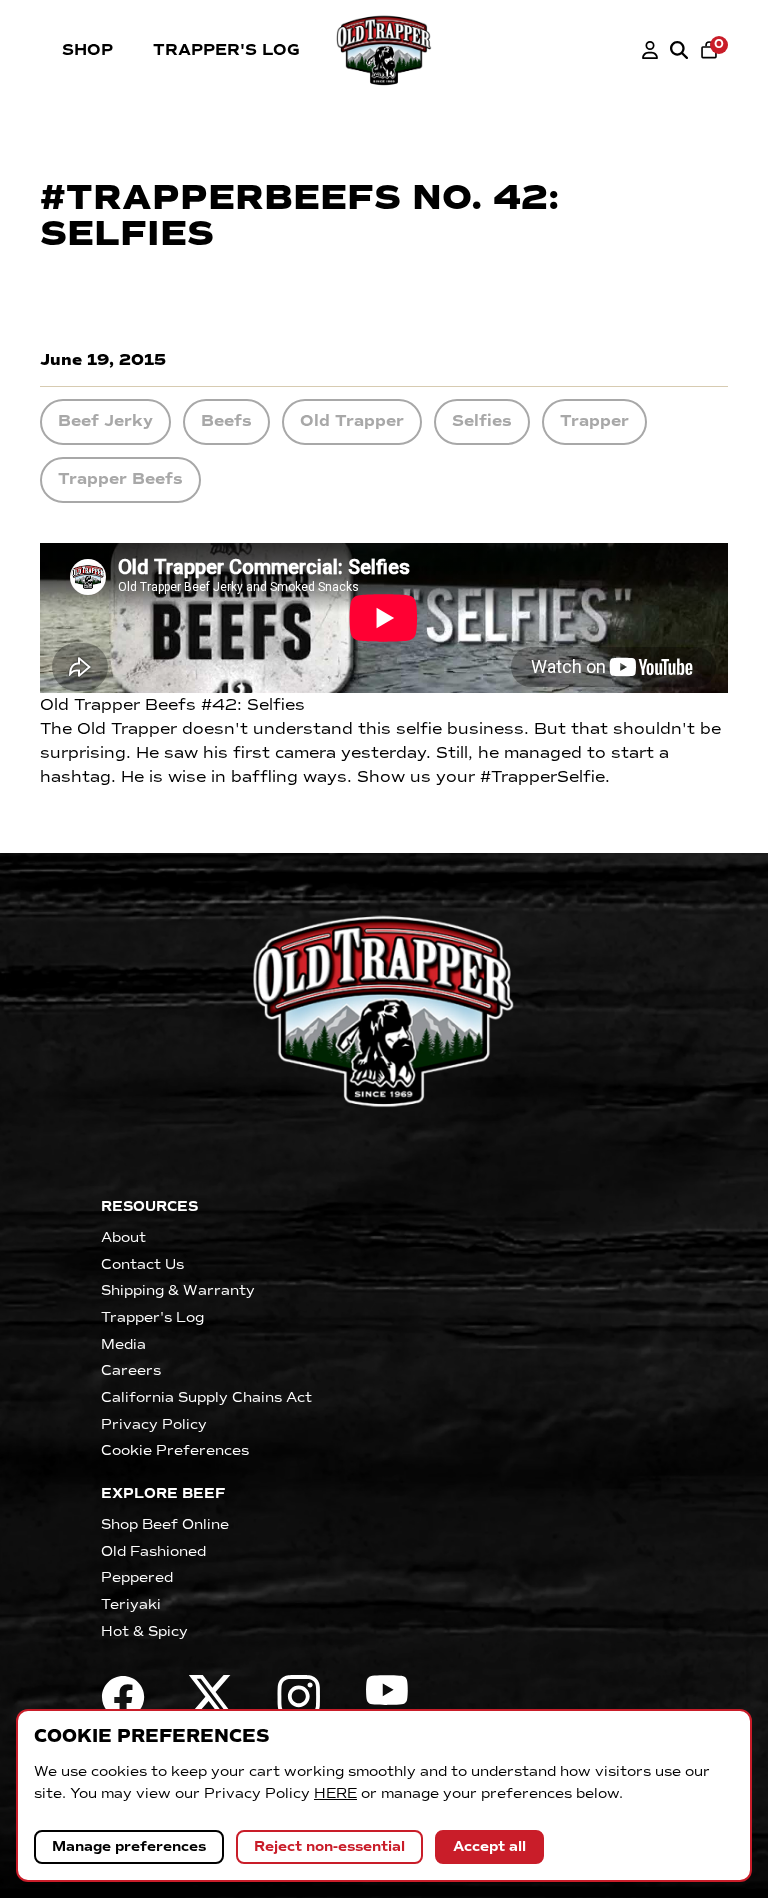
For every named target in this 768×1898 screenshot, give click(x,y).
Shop (87, 50)
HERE (335, 1793)
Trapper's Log (226, 50)
